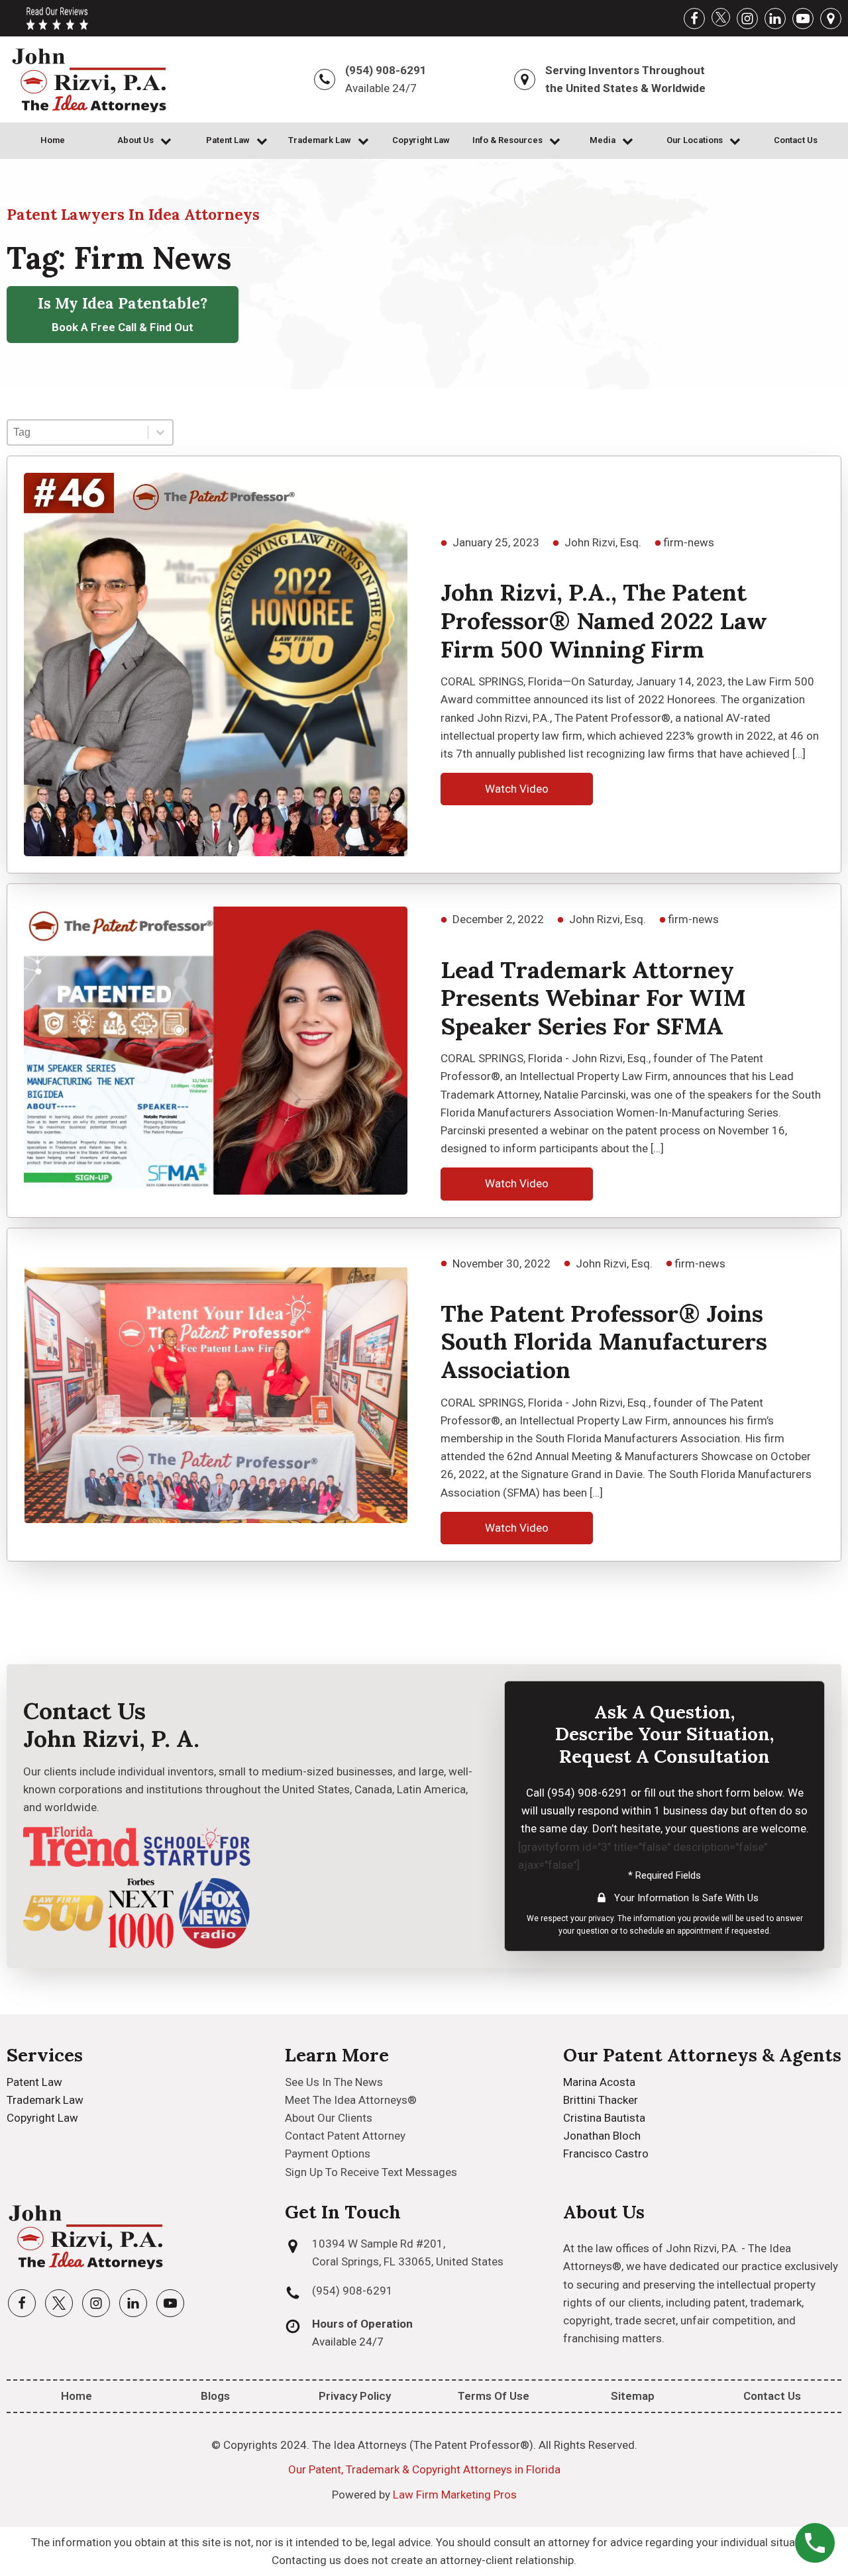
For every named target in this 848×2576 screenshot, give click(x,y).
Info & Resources (507, 140)
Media (603, 140)
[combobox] (78, 432)
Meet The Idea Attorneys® (351, 2100)
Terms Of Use (494, 2396)
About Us (135, 140)
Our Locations (695, 140)
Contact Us (796, 140)
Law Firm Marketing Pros (455, 2495)
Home (53, 140)
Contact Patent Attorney (345, 2136)
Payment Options (328, 2154)
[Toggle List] (160, 432)
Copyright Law (421, 140)
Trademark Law (320, 140)
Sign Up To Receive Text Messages (371, 2172)
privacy (601, 1918)
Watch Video (517, 789)
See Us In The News (334, 2082)
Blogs (215, 2396)
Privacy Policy (355, 2396)
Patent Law (228, 140)
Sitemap (633, 2396)
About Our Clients (329, 2118)
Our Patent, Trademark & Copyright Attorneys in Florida (424, 2469)
